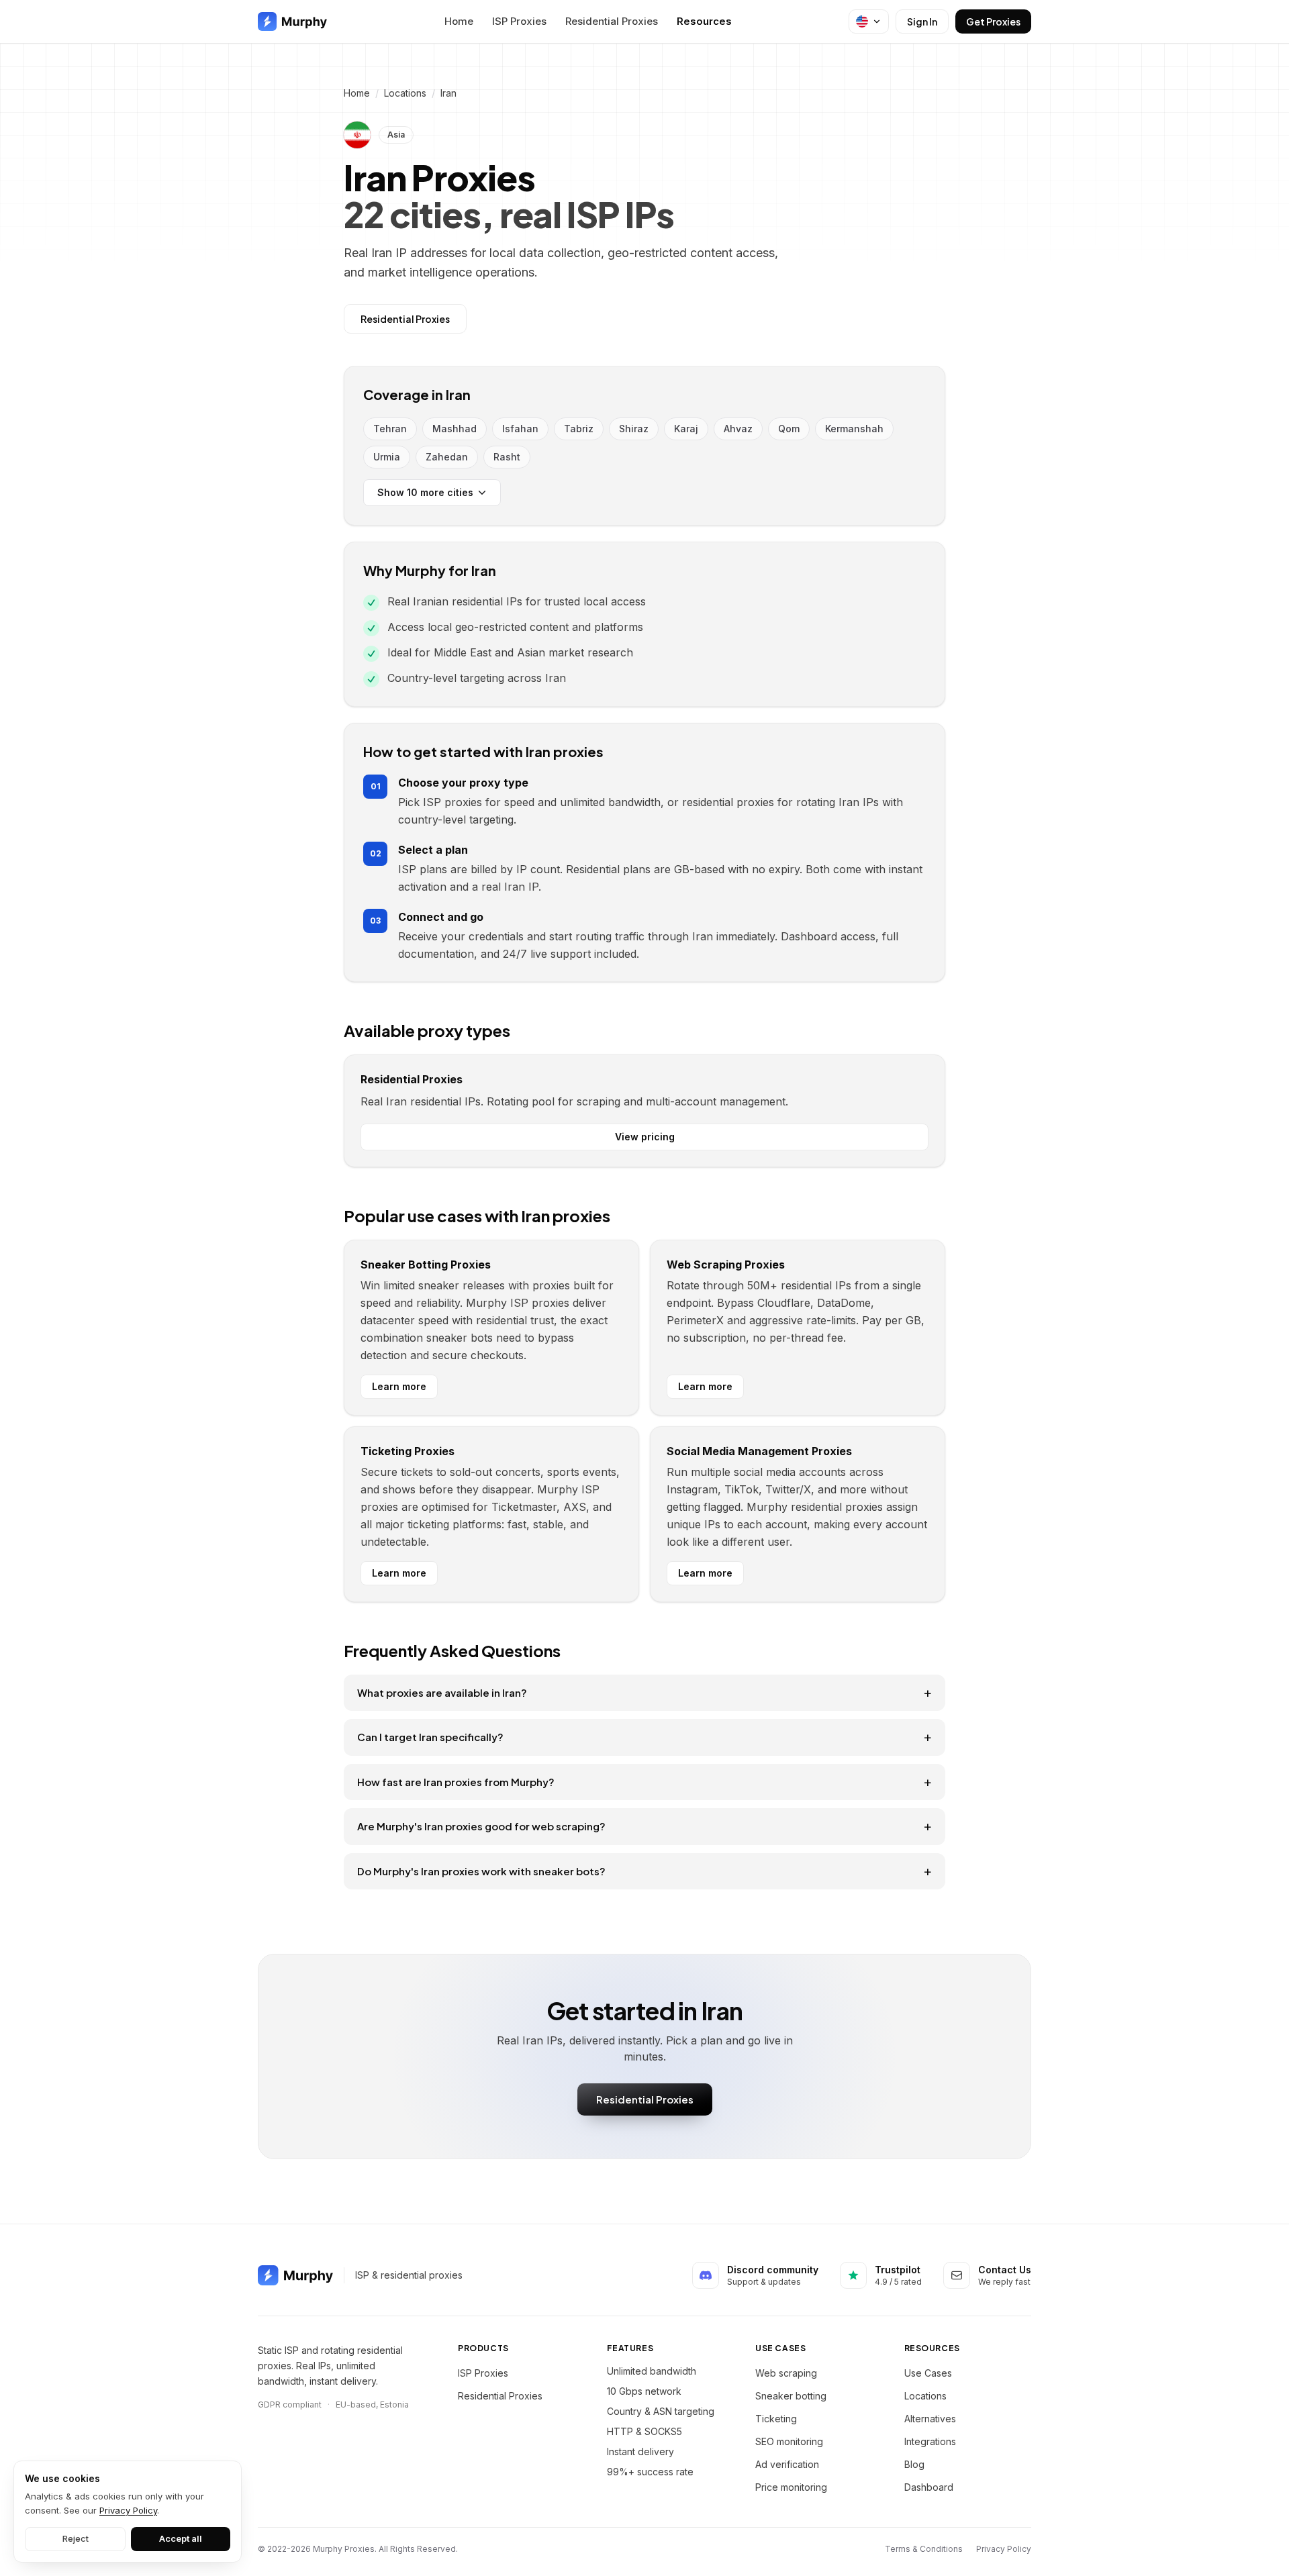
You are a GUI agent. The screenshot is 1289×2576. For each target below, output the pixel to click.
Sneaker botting (791, 2396)
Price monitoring (791, 2487)
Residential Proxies (612, 21)
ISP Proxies (519, 21)
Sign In (922, 21)
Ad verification (787, 2464)
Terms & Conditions (924, 2549)
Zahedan (447, 457)
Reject (76, 2538)
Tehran (390, 429)
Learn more (399, 1386)
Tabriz (579, 429)
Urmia (387, 457)
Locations (405, 93)
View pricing (645, 1137)
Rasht (507, 457)
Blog (914, 2464)
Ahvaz (738, 429)
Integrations (930, 2441)
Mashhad (455, 429)
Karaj (686, 429)
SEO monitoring (789, 2441)
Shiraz (634, 429)
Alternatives (930, 2419)
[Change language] (869, 21)
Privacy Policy (1004, 2549)
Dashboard (929, 2487)
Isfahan (520, 429)
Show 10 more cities (425, 492)
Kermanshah (854, 429)
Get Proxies (993, 21)
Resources (704, 21)
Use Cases (928, 2373)
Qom (789, 429)
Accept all (181, 2538)
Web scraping (786, 2373)
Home (459, 21)
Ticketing (776, 2419)
